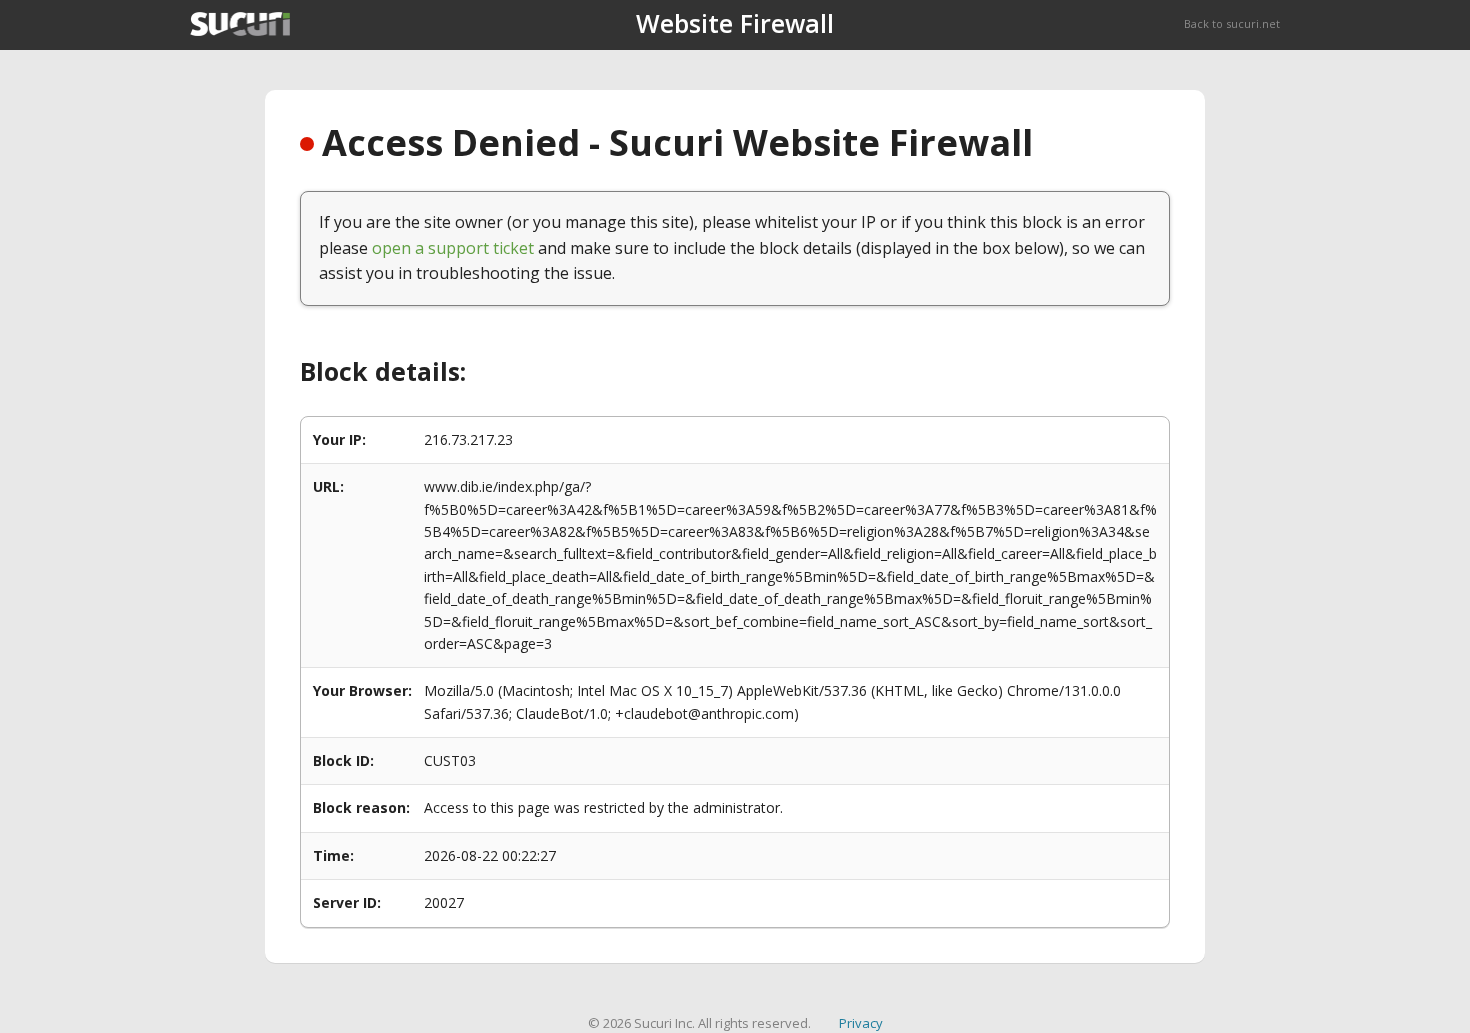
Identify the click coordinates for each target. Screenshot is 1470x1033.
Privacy (861, 1023)
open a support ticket (453, 248)
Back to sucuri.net (1232, 23)
